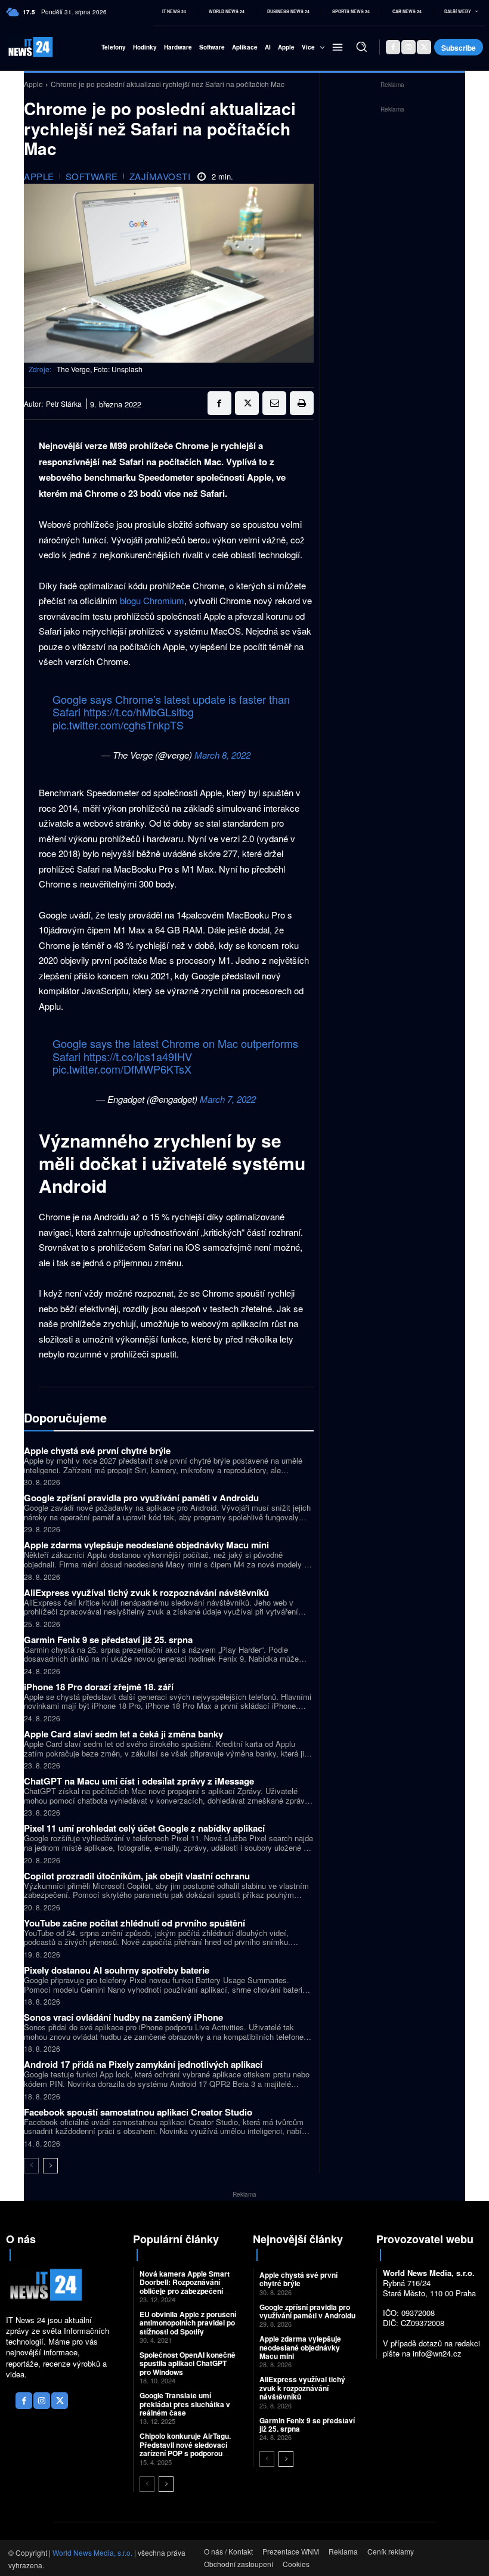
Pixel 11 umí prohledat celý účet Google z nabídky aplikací (144, 1828)
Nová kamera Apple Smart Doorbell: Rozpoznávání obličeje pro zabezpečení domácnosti (185, 2286)
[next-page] (50, 2166)
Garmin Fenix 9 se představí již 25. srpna (108, 1640)
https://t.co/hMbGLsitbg (139, 712)
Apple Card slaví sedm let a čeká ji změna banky (123, 1734)
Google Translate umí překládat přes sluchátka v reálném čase (185, 2404)
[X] (424, 47)
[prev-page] (31, 2166)
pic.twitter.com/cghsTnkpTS (118, 725)
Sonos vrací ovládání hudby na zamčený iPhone (123, 2017)
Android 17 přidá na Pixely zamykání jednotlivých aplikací (143, 2064)
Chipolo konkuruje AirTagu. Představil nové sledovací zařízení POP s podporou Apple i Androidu (185, 2449)
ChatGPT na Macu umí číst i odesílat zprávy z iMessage (139, 1781)
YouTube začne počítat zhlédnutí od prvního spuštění (134, 1923)
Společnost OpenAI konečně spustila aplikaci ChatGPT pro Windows (188, 2363)
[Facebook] (393, 47)
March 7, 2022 (228, 1099)
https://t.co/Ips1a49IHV (138, 1056)
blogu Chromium (152, 600)
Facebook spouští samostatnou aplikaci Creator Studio (138, 2112)
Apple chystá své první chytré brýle (97, 1451)
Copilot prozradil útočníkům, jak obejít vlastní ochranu (137, 1876)
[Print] (302, 403)
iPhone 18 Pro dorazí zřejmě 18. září (99, 1687)
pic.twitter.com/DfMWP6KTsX (122, 1069)
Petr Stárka (64, 404)
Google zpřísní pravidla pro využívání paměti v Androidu (141, 1498)
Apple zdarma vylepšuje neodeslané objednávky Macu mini (146, 1545)
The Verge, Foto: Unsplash (100, 369)
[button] (361, 47)
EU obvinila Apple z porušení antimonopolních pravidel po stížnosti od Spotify (188, 2323)
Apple (33, 84)
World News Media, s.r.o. (92, 2552)
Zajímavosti (160, 176)
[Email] (274, 403)
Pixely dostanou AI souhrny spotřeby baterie (117, 1970)
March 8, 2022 (222, 755)
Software (92, 176)
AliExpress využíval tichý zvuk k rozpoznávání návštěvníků (146, 1592)
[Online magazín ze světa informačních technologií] (22, 47)
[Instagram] (408, 47)
